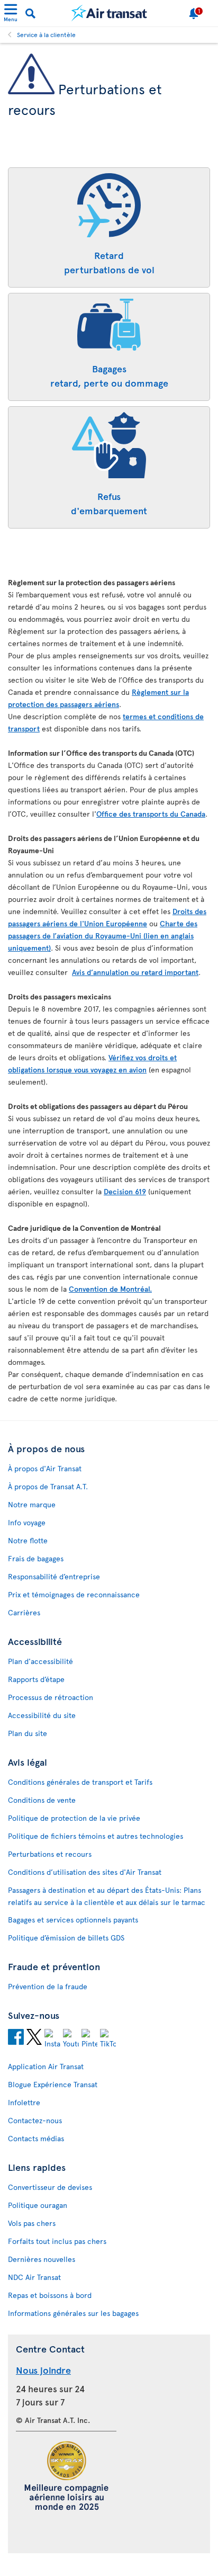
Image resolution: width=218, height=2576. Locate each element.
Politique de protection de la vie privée (74, 1818)
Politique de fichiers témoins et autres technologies (96, 1836)
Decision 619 (125, 1191)
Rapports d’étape (36, 1679)
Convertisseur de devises (50, 2187)
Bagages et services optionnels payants (73, 1920)
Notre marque (32, 1504)
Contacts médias (36, 2138)
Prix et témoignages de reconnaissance (74, 1594)
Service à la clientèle (46, 34)
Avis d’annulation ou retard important (135, 972)
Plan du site (28, 1733)
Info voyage (27, 1522)
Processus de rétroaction (51, 1697)
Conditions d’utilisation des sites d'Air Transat (85, 1872)
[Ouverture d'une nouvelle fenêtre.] (16, 2038)
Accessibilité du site (42, 1715)
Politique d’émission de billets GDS (66, 1938)
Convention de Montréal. (110, 1289)
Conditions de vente (42, 1800)
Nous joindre (43, 2370)
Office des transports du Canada (151, 814)
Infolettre (24, 2102)
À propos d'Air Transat (45, 1468)
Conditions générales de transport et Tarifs (80, 1782)
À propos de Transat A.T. (48, 1486)
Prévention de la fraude (48, 1986)
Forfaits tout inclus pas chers (57, 2241)
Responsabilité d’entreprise (54, 1576)
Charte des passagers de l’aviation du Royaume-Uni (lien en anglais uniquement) (103, 936)
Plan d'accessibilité (40, 1661)
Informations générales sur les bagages (73, 2313)
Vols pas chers (32, 2223)
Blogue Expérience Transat (53, 2084)
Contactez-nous (35, 2120)
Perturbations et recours (50, 1854)
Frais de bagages (36, 1558)
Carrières (24, 1612)
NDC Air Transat (34, 2277)
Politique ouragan (38, 2205)
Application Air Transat (46, 2066)
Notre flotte (28, 1540)
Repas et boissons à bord (50, 2295)
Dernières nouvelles (42, 2259)
